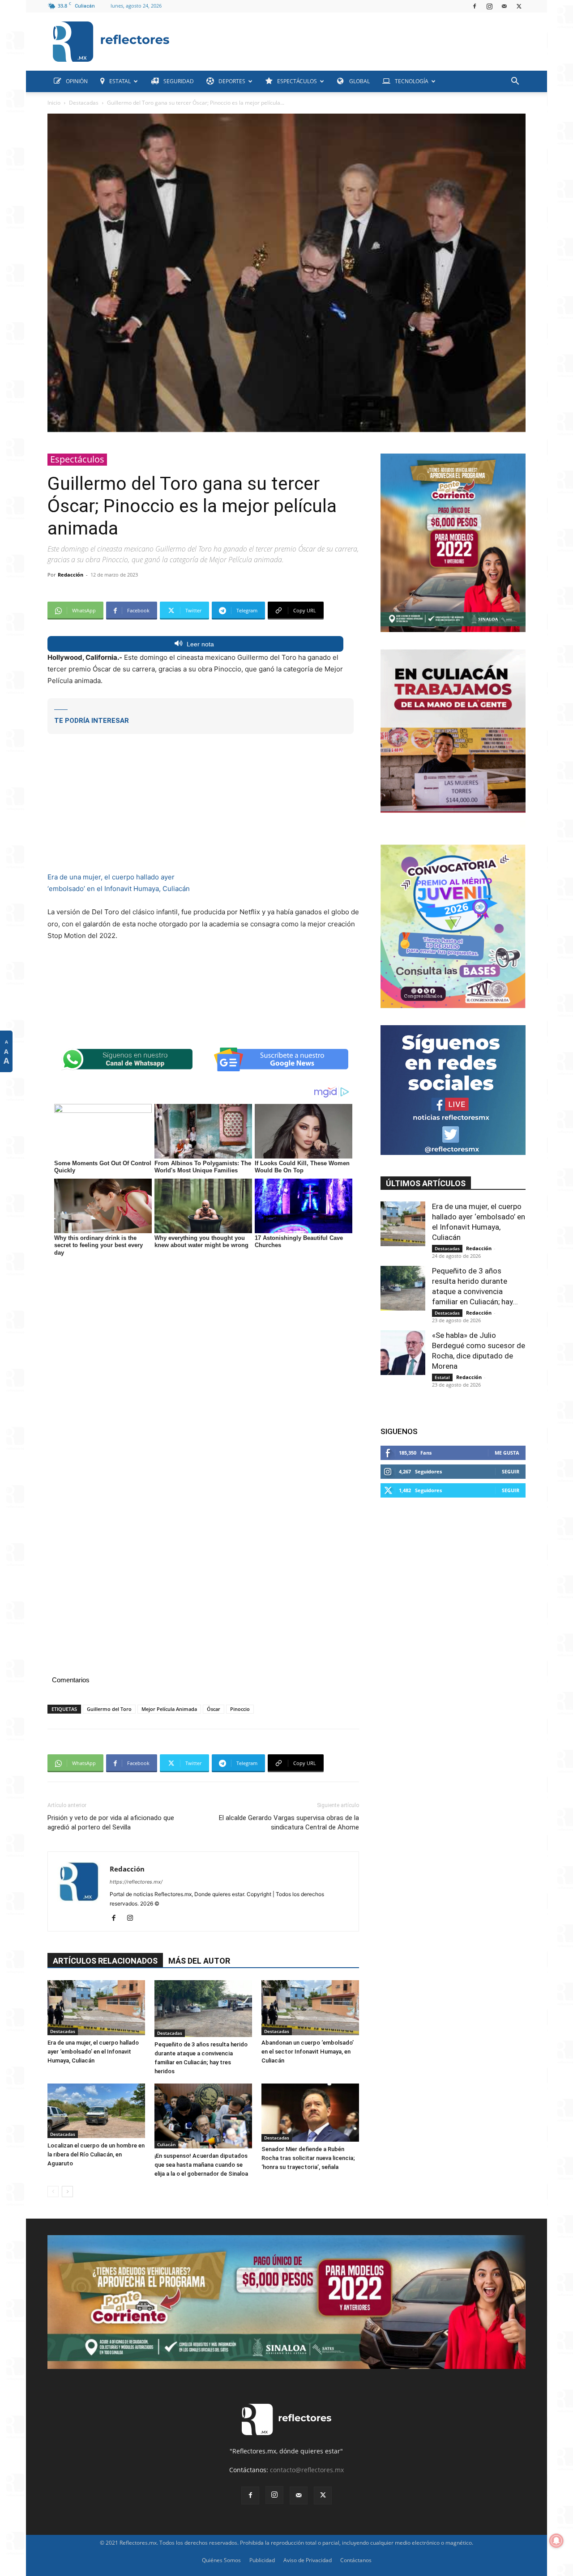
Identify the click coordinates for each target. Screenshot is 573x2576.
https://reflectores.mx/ (136, 1882)
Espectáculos (77, 459)
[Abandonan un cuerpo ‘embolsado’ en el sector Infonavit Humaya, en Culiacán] (310, 2008)
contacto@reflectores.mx (307, 2470)
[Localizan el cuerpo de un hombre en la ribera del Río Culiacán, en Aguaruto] (96, 2111)
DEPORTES (232, 81)
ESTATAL (120, 81)
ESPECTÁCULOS (297, 81)
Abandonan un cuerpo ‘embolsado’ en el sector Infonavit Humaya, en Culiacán (308, 2052)
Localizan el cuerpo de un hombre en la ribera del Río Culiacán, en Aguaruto (96, 2154)
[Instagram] (489, 6)
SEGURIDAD (179, 81)
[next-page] (67, 2192)
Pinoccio (240, 1709)
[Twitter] (519, 6)
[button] (515, 82)
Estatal (442, 1377)
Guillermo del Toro (109, 1709)
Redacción (71, 575)
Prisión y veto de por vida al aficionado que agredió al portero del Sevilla (111, 1823)
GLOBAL (359, 81)
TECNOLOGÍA (412, 81)
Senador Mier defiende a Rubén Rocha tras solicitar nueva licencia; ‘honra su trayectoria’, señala (308, 2158)
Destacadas (84, 103)
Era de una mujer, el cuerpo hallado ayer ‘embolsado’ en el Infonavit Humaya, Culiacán (93, 2052)
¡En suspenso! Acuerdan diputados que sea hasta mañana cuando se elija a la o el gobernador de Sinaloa (201, 2165)
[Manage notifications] (556, 2541)
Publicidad (262, 2560)
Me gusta (507, 1453)
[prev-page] (53, 2192)
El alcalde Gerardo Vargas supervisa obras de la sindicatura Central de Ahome (289, 1823)
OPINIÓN (77, 81)
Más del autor (199, 1961)
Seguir (511, 1471)
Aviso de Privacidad (308, 2560)
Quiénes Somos (221, 2560)
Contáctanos (356, 2560)
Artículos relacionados (105, 1961)
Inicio (54, 103)
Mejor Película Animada (169, 1709)
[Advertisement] (351, 39)
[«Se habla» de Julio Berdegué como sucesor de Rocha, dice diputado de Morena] (403, 1353)
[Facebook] (475, 6)
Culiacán (166, 2144)
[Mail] (504, 6)
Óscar (214, 1709)
